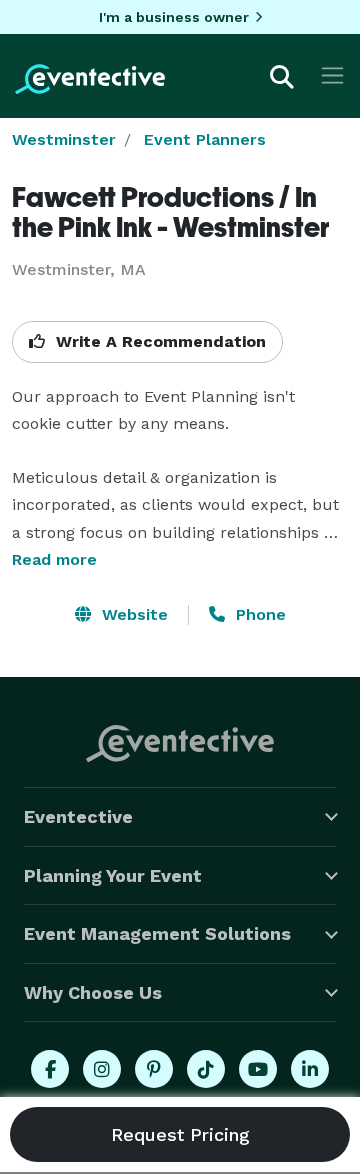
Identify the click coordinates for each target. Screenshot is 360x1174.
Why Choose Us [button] (93, 992)
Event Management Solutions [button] (157, 933)
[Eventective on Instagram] (102, 1069)
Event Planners (205, 139)
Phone (258, 614)
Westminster (64, 139)
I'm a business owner (174, 17)
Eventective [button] (78, 816)
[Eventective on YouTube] (258, 1069)
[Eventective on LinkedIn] (310, 1069)
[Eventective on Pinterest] (154, 1069)
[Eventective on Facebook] (50, 1069)
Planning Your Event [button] (113, 875)
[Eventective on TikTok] (206, 1069)
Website (132, 614)
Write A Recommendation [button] (158, 341)
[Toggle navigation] (332, 75)
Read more (54, 559)
